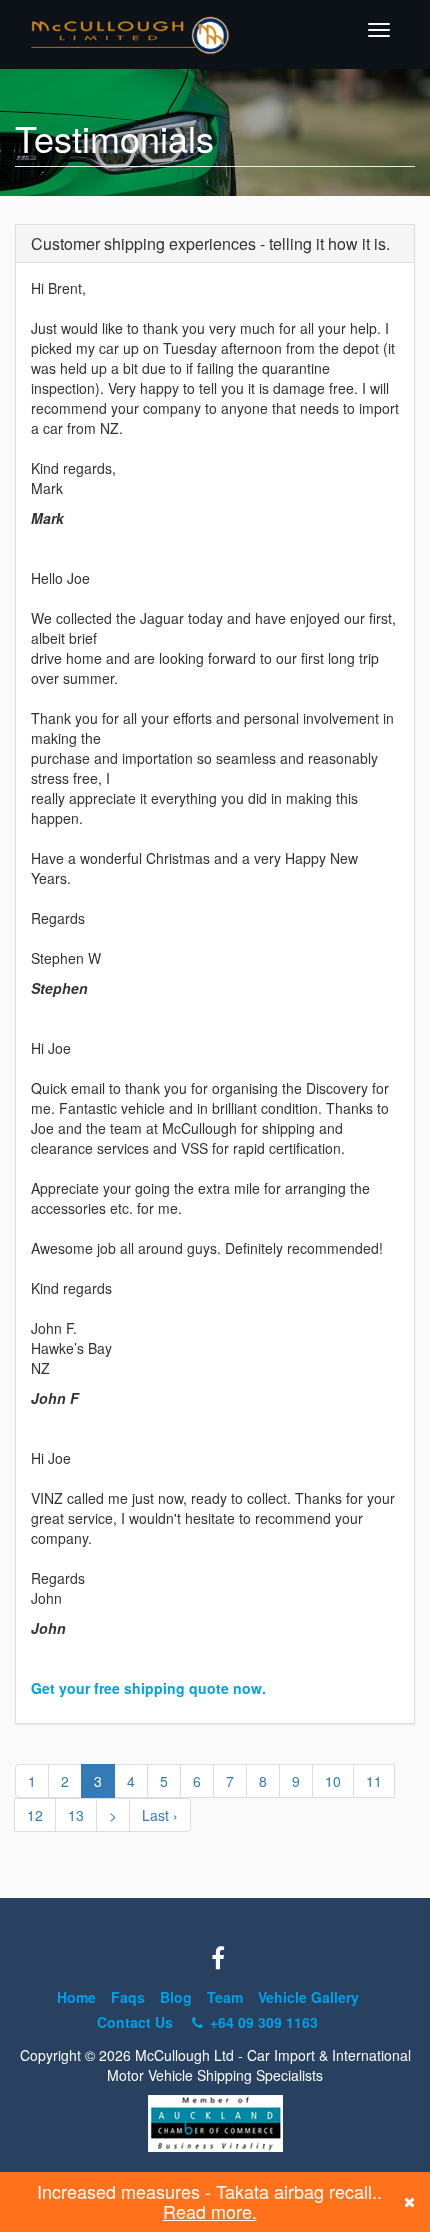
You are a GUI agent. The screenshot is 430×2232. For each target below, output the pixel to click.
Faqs (128, 1997)
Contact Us (135, 2022)
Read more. (210, 2211)
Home (76, 1997)
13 (76, 1815)
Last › (160, 1815)
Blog (176, 1997)
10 (333, 1781)
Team (225, 1997)
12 (35, 1815)
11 (374, 1781)
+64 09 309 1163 (262, 2022)
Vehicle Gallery (308, 1997)
